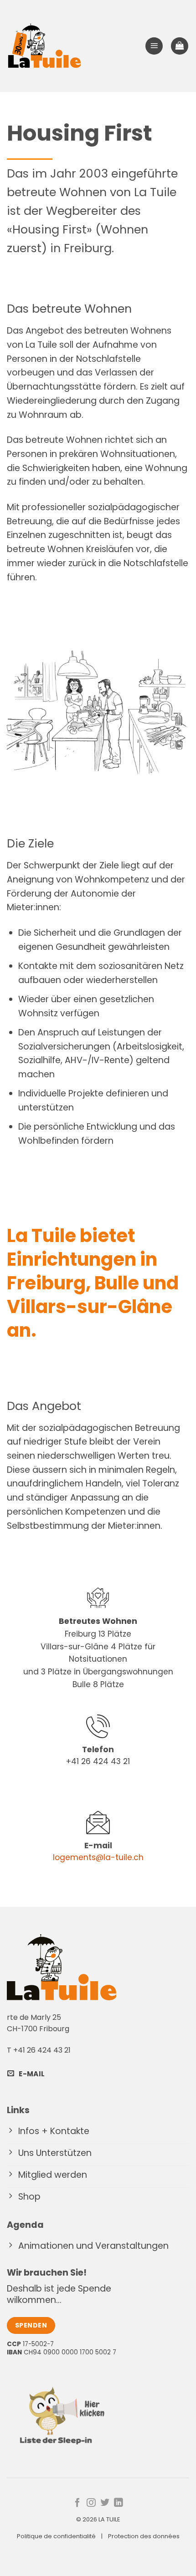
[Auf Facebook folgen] (77, 2503)
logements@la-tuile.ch (98, 1857)
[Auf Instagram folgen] (91, 2503)
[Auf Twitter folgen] (105, 2503)
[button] (154, 46)
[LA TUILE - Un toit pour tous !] (44, 46)
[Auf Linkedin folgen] (119, 2503)
